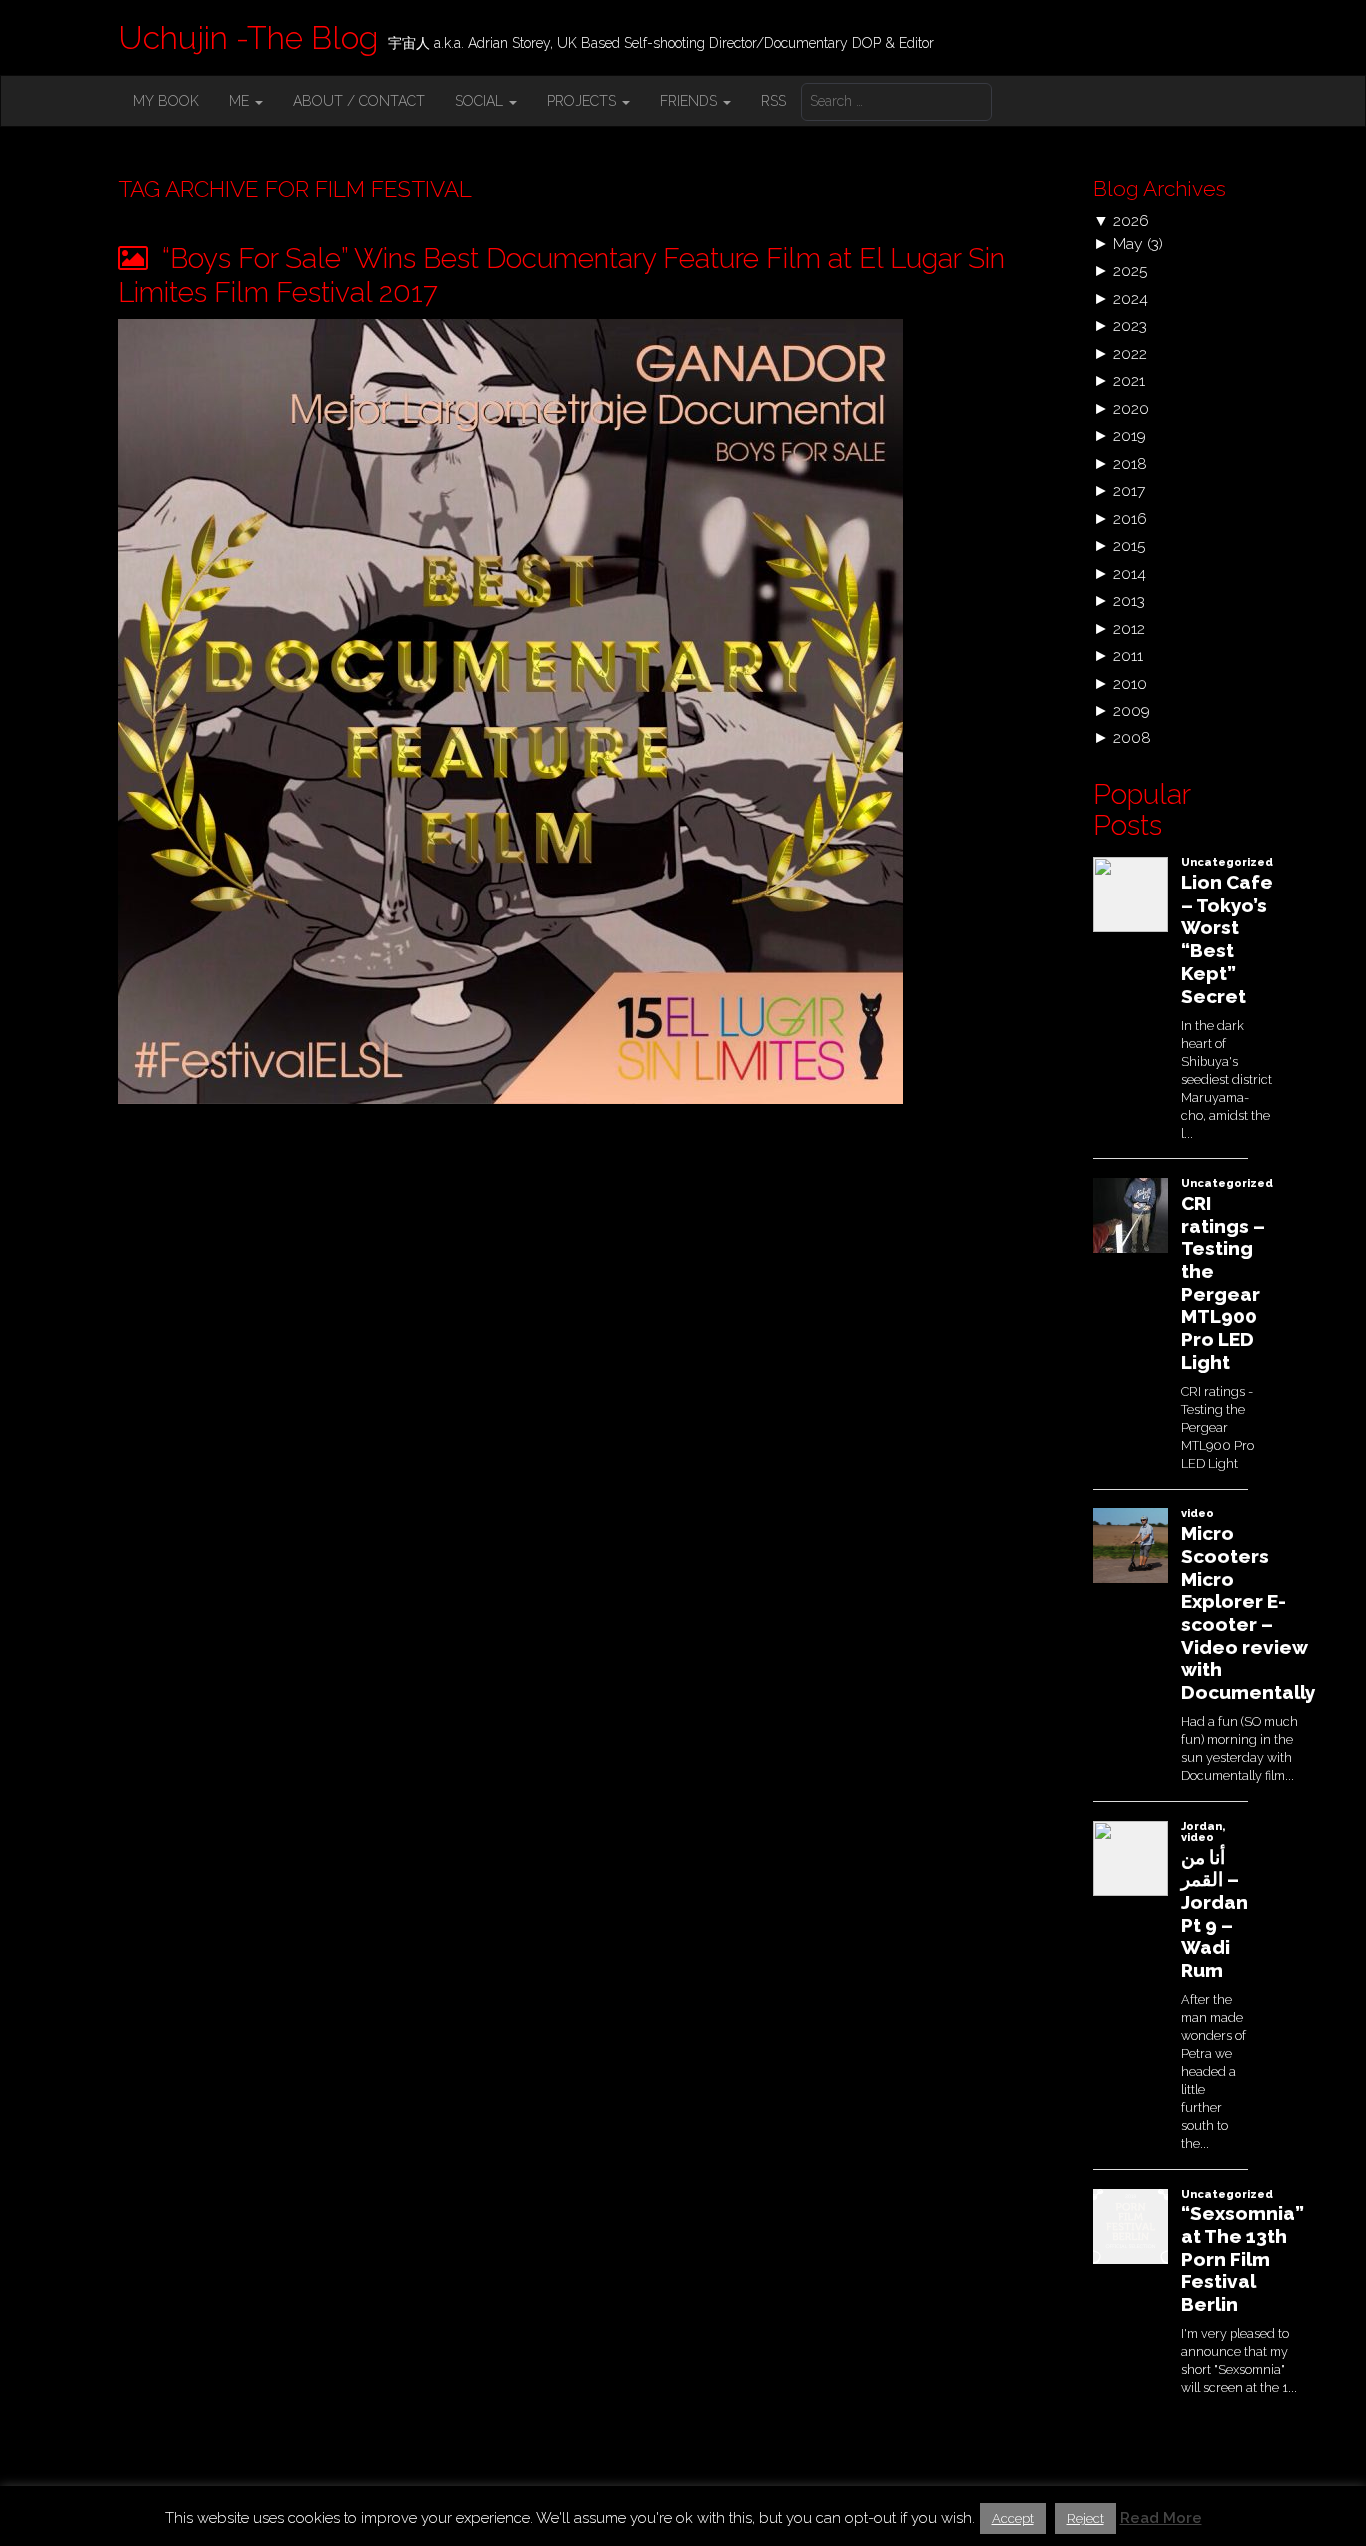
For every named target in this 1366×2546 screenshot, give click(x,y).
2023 (1130, 325)
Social (481, 101)
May (1128, 243)
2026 (1131, 220)
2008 (1132, 737)
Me (241, 101)
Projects (583, 101)
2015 (1129, 545)
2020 (1131, 408)
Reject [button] (1085, 2518)
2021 (1129, 380)
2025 (1130, 270)
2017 (1129, 490)
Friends (690, 101)
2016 (1130, 518)
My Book (166, 101)
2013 (1129, 600)
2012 (1129, 628)
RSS (773, 101)
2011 (1128, 655)
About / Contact (359, 101)
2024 (1130, 298)
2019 (1129, 435)
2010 (1130, 683)
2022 (1130, 353)
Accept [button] (1013, 2518)
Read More (1161, 2518)
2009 (1131, 710)
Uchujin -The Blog (248, 37)
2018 (1130, 463)
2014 (1129, 573)
